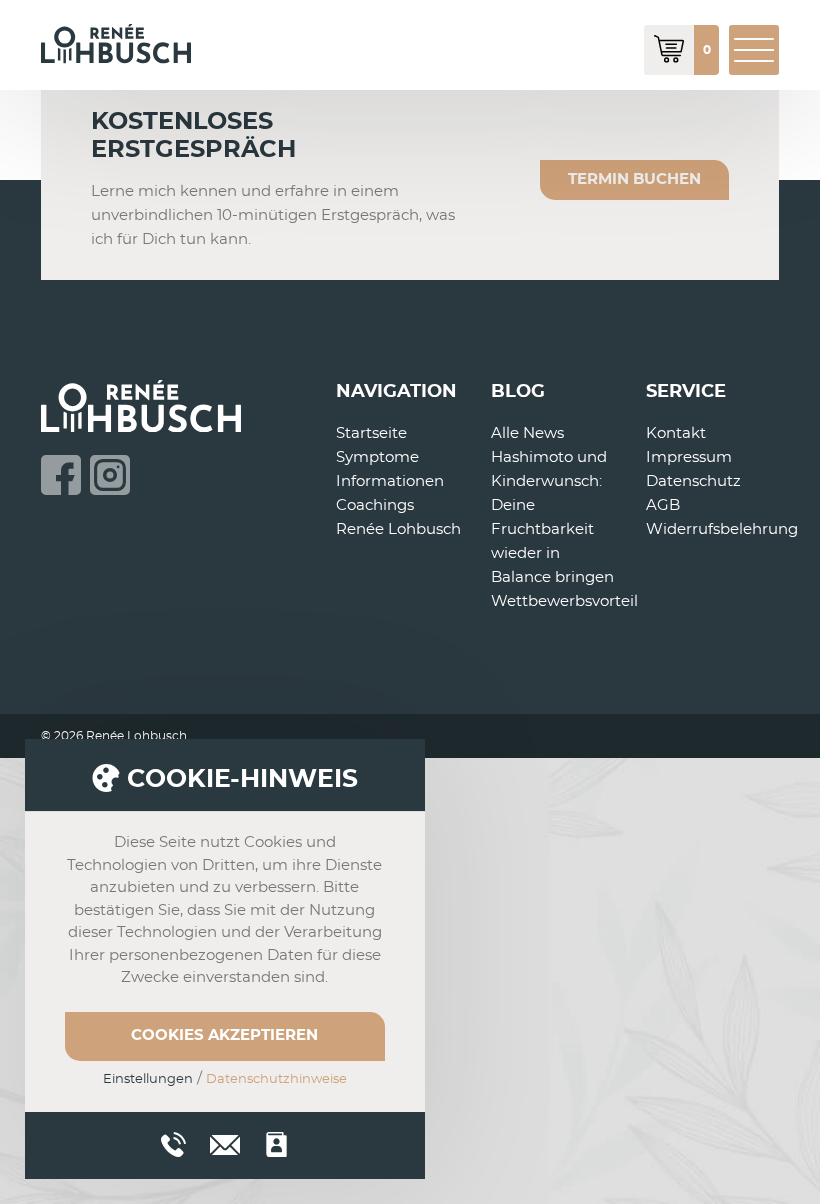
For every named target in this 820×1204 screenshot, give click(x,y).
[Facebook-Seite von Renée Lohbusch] (61, 475)
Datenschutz (693, 481)
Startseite (371, 433)
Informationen (390, 481)
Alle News (527, 433)
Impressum (689, 457)
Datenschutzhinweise (276, 1079)
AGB (663, 505)
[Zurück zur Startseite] (116, 43)
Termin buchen (634, 179)
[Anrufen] (173, 1144)
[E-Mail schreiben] (225, 1142)
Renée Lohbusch (398, 529)
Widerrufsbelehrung (722, 529)
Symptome (377, 457)
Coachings (375, 505)
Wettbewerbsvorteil (564, 601)
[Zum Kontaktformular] (276, 1144)
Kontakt (676, 433)
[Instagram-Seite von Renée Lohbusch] (110, 475)
